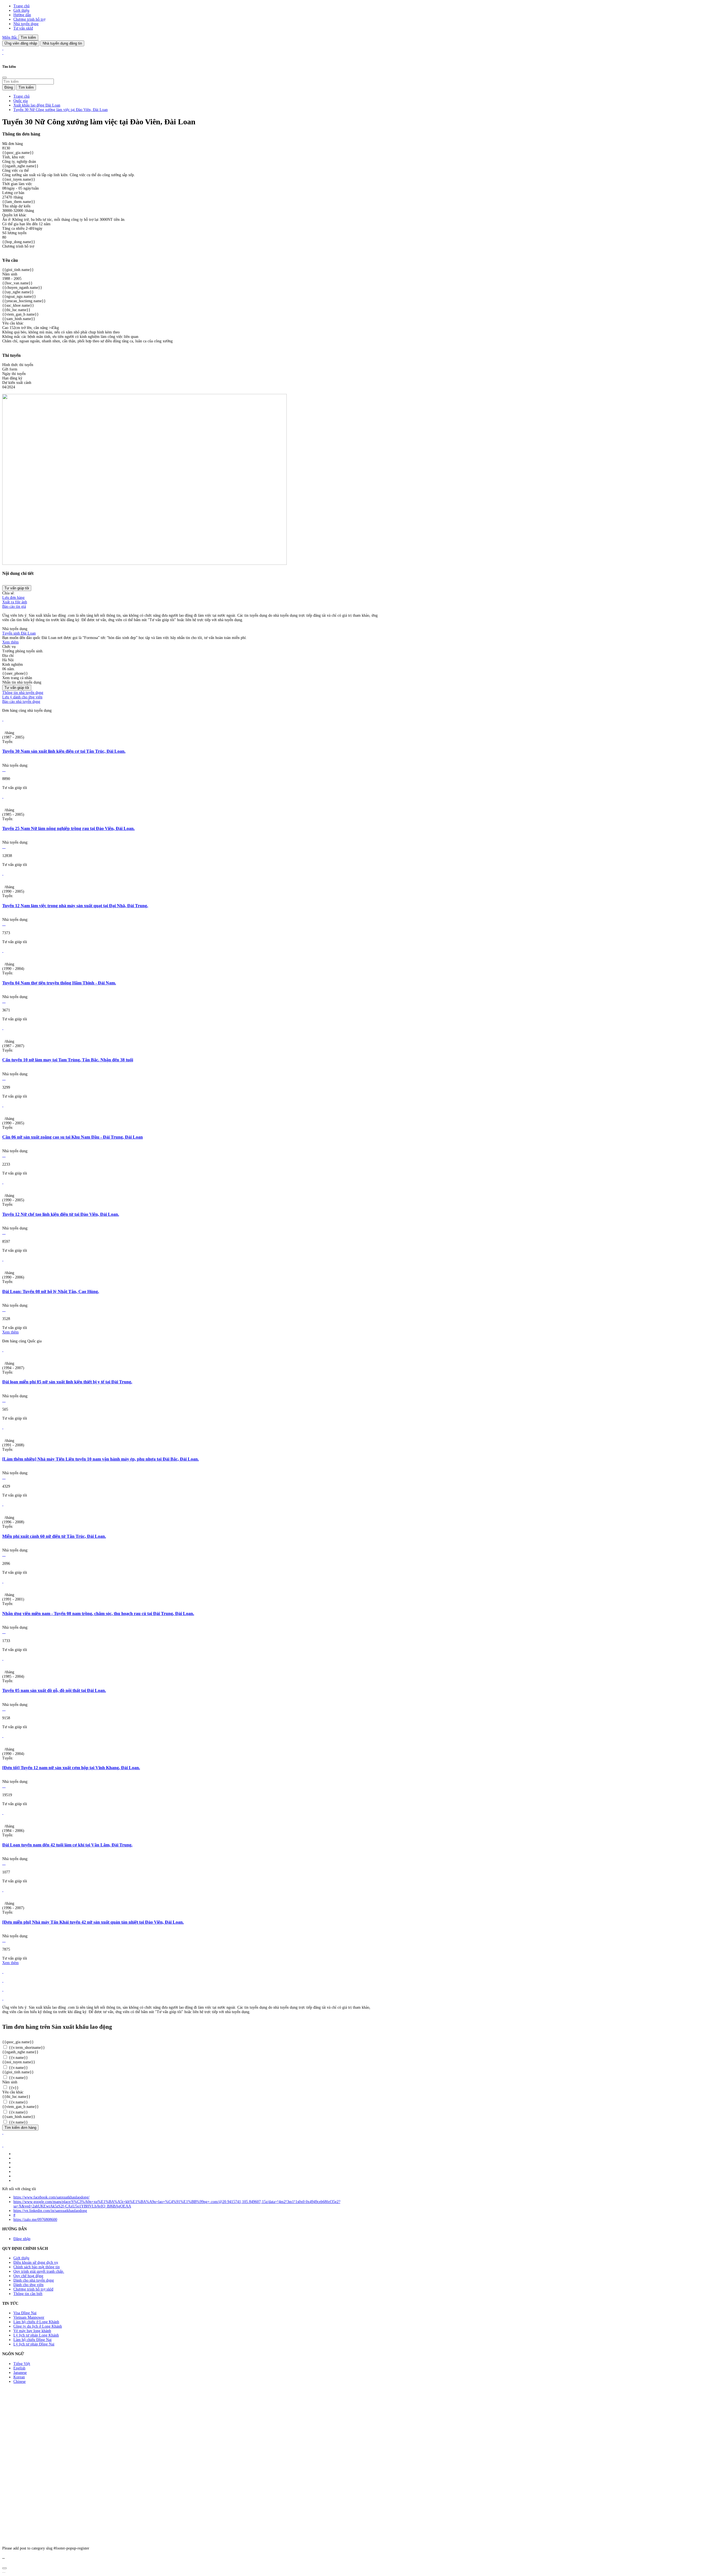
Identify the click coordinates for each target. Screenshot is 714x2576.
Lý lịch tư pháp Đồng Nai (34, 2344)
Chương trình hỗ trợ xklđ (33, 2289)
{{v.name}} (18, 2058)
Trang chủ (21, 6)
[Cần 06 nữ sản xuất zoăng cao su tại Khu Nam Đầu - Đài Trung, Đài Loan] (3, 1105)
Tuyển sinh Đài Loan (19, 633)
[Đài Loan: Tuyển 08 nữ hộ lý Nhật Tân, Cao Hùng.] (3, 1259)
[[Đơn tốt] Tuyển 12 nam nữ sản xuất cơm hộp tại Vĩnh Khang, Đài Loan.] (3, 1736)
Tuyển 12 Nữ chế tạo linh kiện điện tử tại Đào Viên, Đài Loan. (61, 1214)
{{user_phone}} (15, 673)
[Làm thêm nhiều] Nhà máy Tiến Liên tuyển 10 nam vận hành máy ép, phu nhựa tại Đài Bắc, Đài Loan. (101, 1459)
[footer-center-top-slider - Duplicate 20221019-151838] (3, 1998)
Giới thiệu (21, 10)
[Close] (4, 78)
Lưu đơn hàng (13, 598)
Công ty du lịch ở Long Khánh (38, 2326)
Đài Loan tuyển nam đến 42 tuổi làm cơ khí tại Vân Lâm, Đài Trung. (67, 1845)
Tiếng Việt (22, 2364)
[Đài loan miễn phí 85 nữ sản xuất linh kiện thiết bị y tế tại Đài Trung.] (3, 1350)
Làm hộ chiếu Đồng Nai (32, 2340)
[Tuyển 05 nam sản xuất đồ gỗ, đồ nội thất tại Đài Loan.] (3, 1659)
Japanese (20, 2373)
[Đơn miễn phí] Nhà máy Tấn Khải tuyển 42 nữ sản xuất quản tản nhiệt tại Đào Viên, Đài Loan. (93, 1922)
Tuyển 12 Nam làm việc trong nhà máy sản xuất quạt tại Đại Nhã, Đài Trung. (75, 906)
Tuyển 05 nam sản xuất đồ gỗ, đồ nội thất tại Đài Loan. (54, 1690)
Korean (19, 2377)
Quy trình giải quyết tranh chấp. (39, 2271)
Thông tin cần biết (28, 2294)
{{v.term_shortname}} (26, 2048)
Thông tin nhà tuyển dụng (23, 693)
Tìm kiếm (28, 37)
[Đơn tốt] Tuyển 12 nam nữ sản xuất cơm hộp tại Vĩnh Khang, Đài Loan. (71, 1768)
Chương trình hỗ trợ (29, 19)
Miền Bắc (10, 37)
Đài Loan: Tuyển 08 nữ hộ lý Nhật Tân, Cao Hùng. (51, 1291)
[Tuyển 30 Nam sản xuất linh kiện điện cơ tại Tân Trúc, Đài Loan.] (3, 719)
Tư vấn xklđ (23, 28)
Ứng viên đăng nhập (21, 43)
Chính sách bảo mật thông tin (37, 2267)
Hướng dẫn (22, 15)
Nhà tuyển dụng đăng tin (62, 43)
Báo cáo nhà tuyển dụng (21, 702)
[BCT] (3, 2145)
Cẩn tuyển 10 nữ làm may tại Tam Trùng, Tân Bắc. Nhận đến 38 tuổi (68, 1060)
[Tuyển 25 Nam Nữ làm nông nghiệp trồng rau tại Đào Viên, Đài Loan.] (3, 797)
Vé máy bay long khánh (32, 2331)
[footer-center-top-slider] (3, 1972)
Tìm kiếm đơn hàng (20, 2128)
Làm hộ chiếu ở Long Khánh (36, 2322)
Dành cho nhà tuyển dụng (34, 2280)
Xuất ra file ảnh (15, 602)
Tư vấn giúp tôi (17, 588)
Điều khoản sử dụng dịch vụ (36, 2263)
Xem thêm (10, 642)
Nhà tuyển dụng (26, 24)
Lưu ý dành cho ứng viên (22, 697)
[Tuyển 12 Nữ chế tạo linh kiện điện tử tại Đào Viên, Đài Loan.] (3, 1182)
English (19, 2368)
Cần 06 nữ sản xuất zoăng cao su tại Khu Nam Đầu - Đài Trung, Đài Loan (73, 1137)
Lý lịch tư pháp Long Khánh (36, 2335)
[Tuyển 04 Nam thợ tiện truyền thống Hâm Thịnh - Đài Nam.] (3, 951)
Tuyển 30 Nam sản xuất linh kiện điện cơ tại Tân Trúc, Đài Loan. (64, 751)
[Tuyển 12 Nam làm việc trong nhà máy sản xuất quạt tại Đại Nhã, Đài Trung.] (3, 874)
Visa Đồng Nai (25, 2313)
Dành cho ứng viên (28, 2285)
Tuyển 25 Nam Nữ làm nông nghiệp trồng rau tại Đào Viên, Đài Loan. (68, 828)
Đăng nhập (22, 2239)
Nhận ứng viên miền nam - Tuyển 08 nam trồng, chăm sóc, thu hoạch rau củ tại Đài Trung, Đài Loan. (98, 1613)
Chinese (20, 2382)
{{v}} (13, 2088)
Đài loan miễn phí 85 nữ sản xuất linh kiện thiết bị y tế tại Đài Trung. (67, 1382)
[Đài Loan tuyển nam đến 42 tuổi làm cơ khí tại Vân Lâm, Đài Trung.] (3, 1813)
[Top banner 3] (3, 53)
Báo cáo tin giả (14, 607)
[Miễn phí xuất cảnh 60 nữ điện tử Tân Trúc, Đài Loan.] (3, 1504)
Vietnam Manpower (29, 2317)
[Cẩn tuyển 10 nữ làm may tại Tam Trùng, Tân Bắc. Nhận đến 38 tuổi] (3, 1028)
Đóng (9, 87)
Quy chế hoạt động (28, 2276)
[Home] (3, 48)
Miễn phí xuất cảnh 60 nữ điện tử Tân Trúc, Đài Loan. (54, 1536)
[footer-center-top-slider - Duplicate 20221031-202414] (3, 1990)
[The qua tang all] (3, 1981)
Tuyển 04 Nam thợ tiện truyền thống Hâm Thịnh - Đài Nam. (59, 983)
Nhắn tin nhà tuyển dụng (22, 682)
